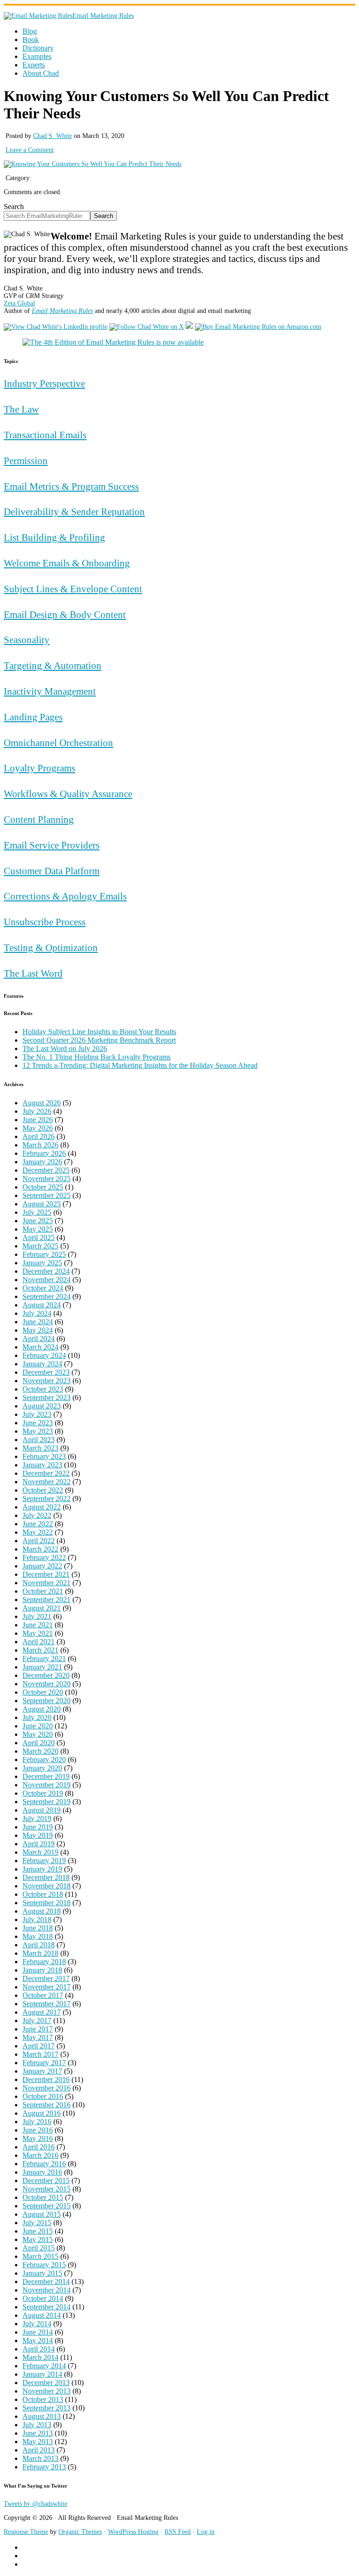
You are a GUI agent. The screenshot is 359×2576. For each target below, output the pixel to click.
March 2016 (40, 2155)
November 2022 (47, 1482)
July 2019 (37, 1818)
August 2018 (42, 1911)
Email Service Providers (52, 845)
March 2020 (40, 1751)
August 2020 (42, 1709)
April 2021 (39, 1642)
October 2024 (43, 1288)
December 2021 (46, 1574)
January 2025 (42, 1263)
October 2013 (43, 2399)
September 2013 (47, 2408)
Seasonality (27, 640)
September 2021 (47, 1600)
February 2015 (44, 2265)
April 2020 (39, 1743)
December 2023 (46, 1372)
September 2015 (47, 2206)
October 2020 (43, 1692)
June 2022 (38, 1524)
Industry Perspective (44, 383)
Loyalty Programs (39, 768)
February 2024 (44, 1355)
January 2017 (42, 2071)
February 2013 (44, 2467)
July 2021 (37, 1616)
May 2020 (38, 1734)
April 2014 (39, 2349)
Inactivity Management (50, 691)
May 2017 (38, 2037)
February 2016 (44, 2164)
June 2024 (38, 1322)
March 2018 (40, 1953)
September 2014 (47, 2307)
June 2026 (38, 1120)
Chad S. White (53, 136)
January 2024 (42, 1364)
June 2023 (38, 1423)
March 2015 (40, 2256)
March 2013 (40, 2458)
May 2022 (38, 1532)
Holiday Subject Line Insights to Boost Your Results (99, 1032)
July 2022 (37, 1515)
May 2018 (38, 1936)
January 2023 (42, 1465)
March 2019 (40, 1852)
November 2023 (47, 1381)
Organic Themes (80, 2532)
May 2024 (38, 1330)
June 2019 (38, 1827)
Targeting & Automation (53, 665)
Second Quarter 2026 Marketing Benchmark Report (99, 1040)
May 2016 (38, 2138)
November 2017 (47, 1987)
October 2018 (43, 1894)
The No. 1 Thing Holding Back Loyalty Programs (97, 1057)
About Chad (41, 73)
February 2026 (44, 1153)
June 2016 (38, 2130)
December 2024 (46, 1271)
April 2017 (39, 2046)
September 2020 (47, 1701)
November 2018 (47, 1886)
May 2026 (38, 1128)
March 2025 (40, 1246)
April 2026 (39, 1136)
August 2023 (42, 1406)
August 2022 (42, 1507)
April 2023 (39, 1440)
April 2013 (39, 2450)
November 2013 (47, 2391)
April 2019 (39, 1844)
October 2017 (43, 1995)
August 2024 (42, 1305)
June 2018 (38, 1928)
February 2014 (44, 2366)
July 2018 (37, 1919)
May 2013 (38, 2442)
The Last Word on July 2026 (65, 1049)
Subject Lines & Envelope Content (73, 589)
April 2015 (39, 2248)
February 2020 (44, 1760)
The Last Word (33, 973)
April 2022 (39, 1541)
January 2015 (42, 2273)
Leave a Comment (30, 150)
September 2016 (47, 2105)
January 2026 (42, 1162)
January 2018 (42, 1970)
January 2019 (42, 1869)
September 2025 (47, 1195)
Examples (37, 56)
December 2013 (46, 2383)
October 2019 (43, 1793)
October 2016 (43, 2096)
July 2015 (37, 2223)
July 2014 (37, 2324)
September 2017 (47, 2004)
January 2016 (42, 2172)
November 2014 (47, 2290)
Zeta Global (19, 303)
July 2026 (37, 1111)
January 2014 (42, 2374)
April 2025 (39, 1237)
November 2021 (47, 1583)
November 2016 (47, 2088)
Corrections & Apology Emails (65, 896)
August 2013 (42, 2416)
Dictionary (38, 48)
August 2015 (42, 2214)
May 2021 (38, 1633)
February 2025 (44, 1254)
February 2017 (44, 2063)
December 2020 (46, 1675)
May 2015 (38, 2239)
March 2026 (40, 1145)
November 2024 (47, 1280)
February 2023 (44, 1456)
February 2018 (44, 1962)
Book (31, 40)
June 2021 (38, 1625)
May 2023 (38, 1431)
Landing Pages (33, 717)
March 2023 (40, 1448)
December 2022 (46, 1473)
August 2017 (42, 2012)
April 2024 (39, 1339)
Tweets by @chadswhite (36, 2504)
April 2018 (39, 1945)
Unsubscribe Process (45, 922)
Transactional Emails (45, 435)
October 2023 (43, 1389)
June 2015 (38, 2231)
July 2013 (37, 2425)
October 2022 (43, 1490)
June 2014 (38, 2332)
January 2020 (42, 1768)
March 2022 (40, 1549)
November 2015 (47, 2189)
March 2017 (40, 2054)
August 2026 (42, 1103)
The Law (21, 409)
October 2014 (43, 2298)
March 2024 (40, 1347)
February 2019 (44, 1861)
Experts (34, 65)
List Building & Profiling (54, 537)
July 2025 (37, 1212)
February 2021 (44, 1658)
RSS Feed (178, 2532)
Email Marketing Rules (103, 16)
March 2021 (40, 1650)
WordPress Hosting (133, 2532)
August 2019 (42, 1810)
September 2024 (47, 1296)
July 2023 (37, 1414)
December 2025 (46, 1170)
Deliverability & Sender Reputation (74, 512)
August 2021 (42, 1608)
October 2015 (43, 2197)
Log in (206, 2532)
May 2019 (38, 1835)
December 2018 (46, 1877)
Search (14, 207)
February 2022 (44, 1557)
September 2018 (47, 1903)
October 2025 (43, 1187)
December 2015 (46, 2181)
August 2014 (42, 2315)
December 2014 (46, 2282)
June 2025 (38, 1221)
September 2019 (47, 1802)
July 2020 (37, 1717)
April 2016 (39, 2147)
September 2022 (47, 1498)
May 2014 (38, 2340)
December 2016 (46, 2079)
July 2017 (37, 2021)
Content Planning (39, 819)
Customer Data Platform (52, 871)
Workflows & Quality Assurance (68, 794)
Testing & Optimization (51, 947)
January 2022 (42, 1566)
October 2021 (43, 1591)
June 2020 (38, 1726)
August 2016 (42, 2113)
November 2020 (47, 1684)
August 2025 (42, 1204)
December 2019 (46, 1776)
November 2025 (47, 1179)
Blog (30, 31)
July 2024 (37, 1313)
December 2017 (46, 1978)
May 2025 (38, 1229)
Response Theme (26, 2532)
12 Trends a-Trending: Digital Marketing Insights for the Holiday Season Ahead (140, 1065)
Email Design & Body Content (65, 614)
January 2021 (42, 1667)
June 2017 (38, 2029)
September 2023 (47, 1397)
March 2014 (40, 2357)
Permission (26, 461)
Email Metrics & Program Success (71, 486)
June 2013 (38, 2433)
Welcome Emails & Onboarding (67, 563)
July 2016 (37, 2122)
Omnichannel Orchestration (58, 743)
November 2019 (47, 1785)
